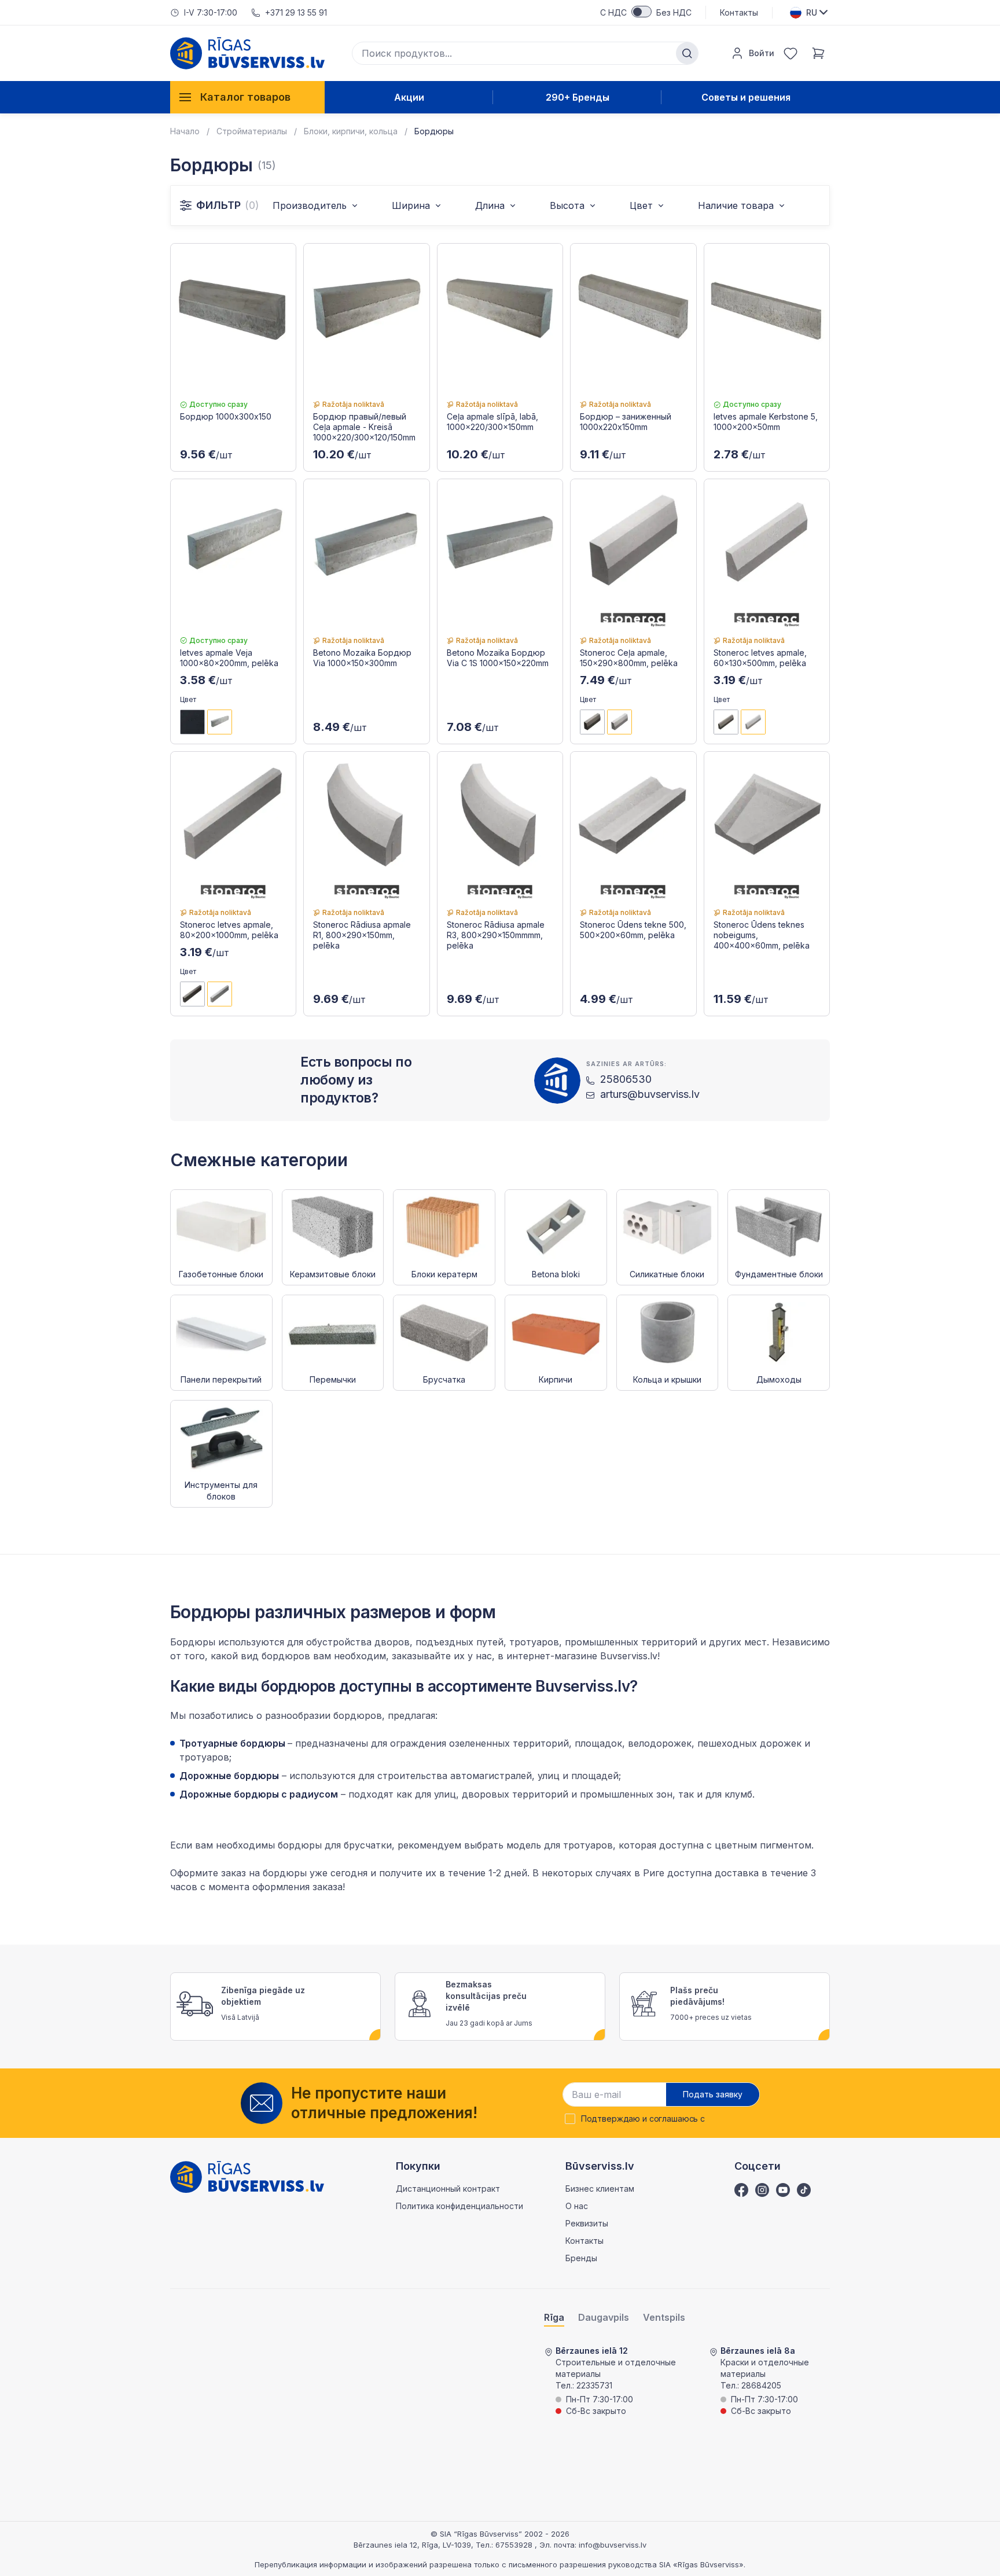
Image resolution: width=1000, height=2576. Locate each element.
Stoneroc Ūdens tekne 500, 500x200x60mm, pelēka (633, 930)
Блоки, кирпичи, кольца (351, 131)
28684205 (761, 2385)
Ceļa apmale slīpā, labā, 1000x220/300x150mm (492, 422)
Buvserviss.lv (629, 1656)
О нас (577, 2206)
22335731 (594, 2385)
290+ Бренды (578, 97)
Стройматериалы (252, 131)
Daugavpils (604, 2318)
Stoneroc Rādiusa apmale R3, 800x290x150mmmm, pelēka (496, 935)
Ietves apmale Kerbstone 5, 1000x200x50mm (766, 422)
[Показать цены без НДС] (641, 12)
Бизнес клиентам (600, 2189)
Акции (409, 97)
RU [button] (812, 12)
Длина (490, 205)
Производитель (310, 205)
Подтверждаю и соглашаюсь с (643, 2119)
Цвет (641, 205)
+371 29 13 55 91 (296, 12)
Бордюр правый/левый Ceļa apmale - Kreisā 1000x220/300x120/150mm (364, 427)
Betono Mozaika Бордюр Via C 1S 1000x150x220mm (498, 658)
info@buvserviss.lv (613, 2545)
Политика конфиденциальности (459, 2206)
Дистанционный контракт (448, 2189)
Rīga (554, 2318)
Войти (762, 53)
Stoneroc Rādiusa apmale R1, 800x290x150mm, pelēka (362, 935)
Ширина (411, 205)
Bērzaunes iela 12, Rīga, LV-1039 (412, 2545)
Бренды (581, 2258)
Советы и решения (746, 97)
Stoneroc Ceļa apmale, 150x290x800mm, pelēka (629, 658)
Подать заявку (713, 2094)
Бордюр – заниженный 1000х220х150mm (626, 422)
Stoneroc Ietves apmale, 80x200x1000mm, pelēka (229, 930)
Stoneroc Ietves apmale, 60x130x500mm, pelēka (760, 658)
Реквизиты (587, 2223)
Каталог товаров (245, 97)
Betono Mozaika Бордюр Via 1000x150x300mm (362, 658)
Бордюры (434, 131)
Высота (567, 205)
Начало (185, 131)
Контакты (739, 12)
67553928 (515, 2545)
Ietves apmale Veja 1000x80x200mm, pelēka (229, 658)
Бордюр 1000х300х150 (226, 416)
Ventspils (664, 2318)
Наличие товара (736, 205)
